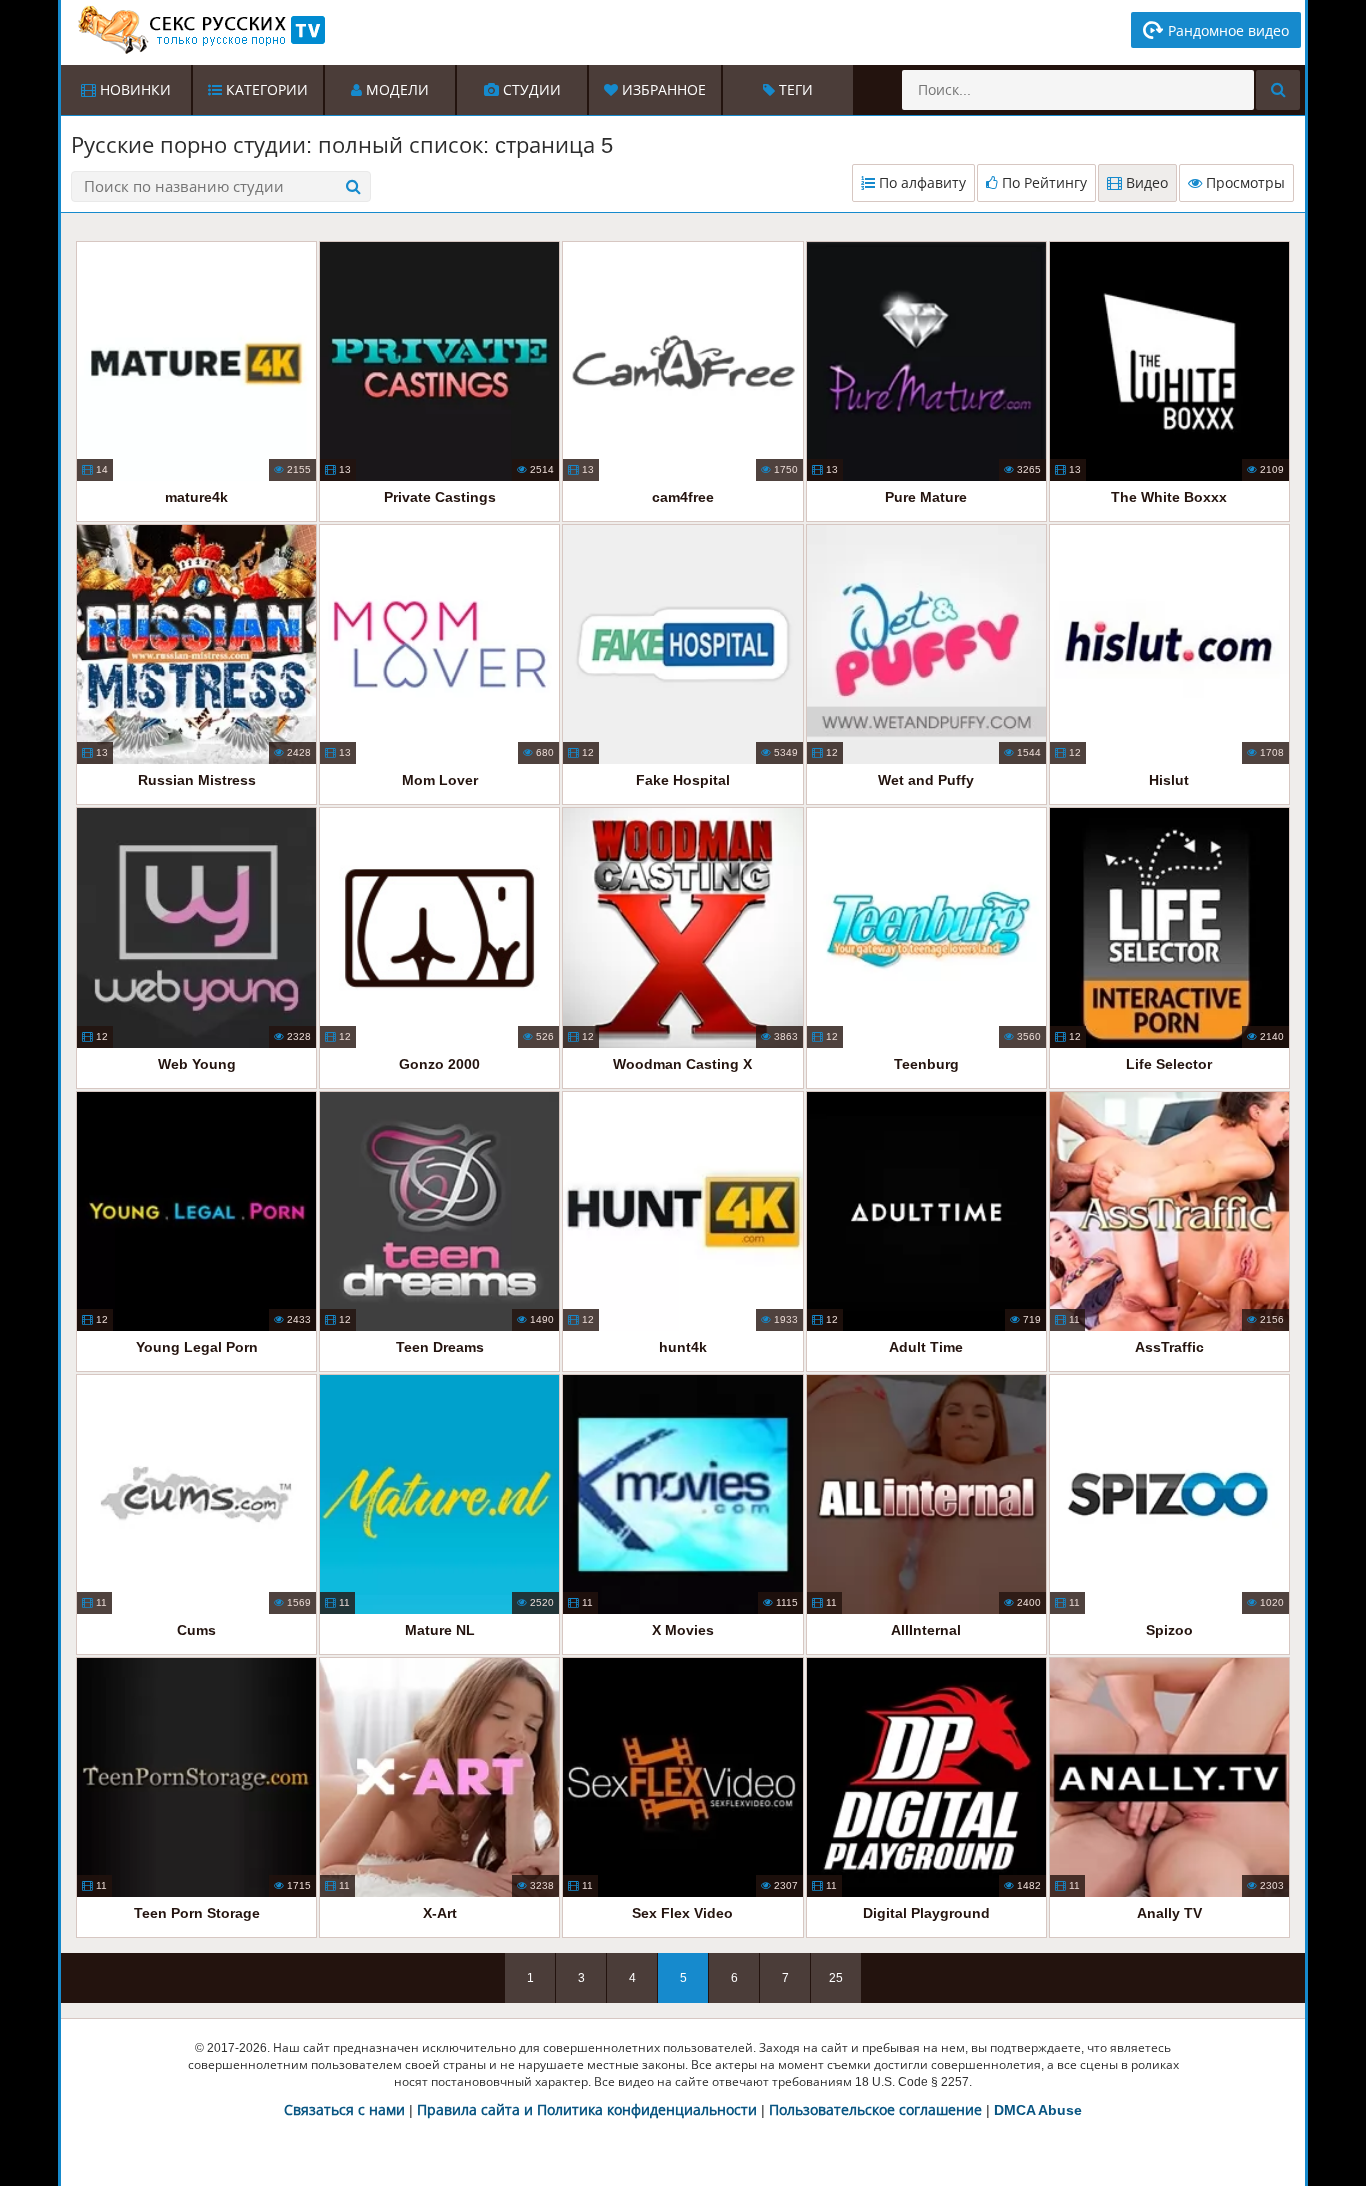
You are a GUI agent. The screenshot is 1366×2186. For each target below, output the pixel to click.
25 (836, 1978)
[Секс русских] (200, 30)
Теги (794, 90)
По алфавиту (920, 183)
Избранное (662, 90)
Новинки (133, 90)
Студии (530, 90)
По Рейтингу (1042, 183)
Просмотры (1243, 183)
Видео (1145, 183)
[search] (1278, 90)
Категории (265, 90)
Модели (395, 90)
